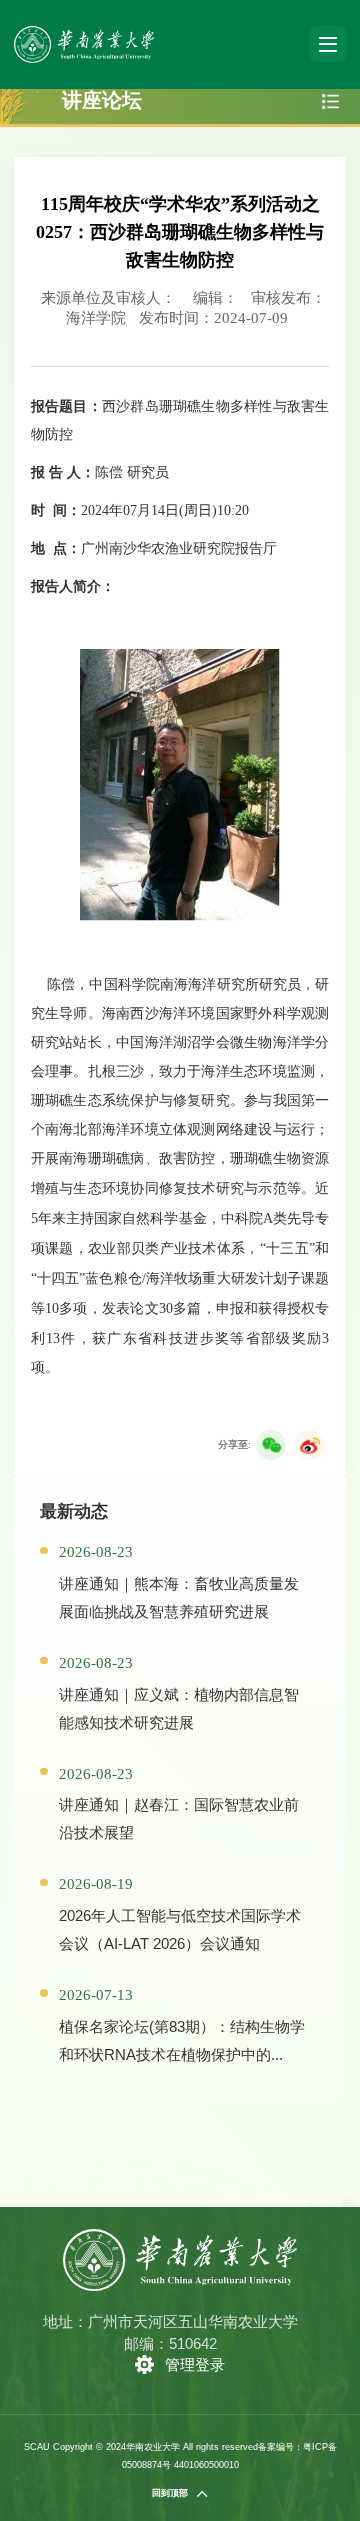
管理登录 (195, 2364)
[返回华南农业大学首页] (83, 32)
